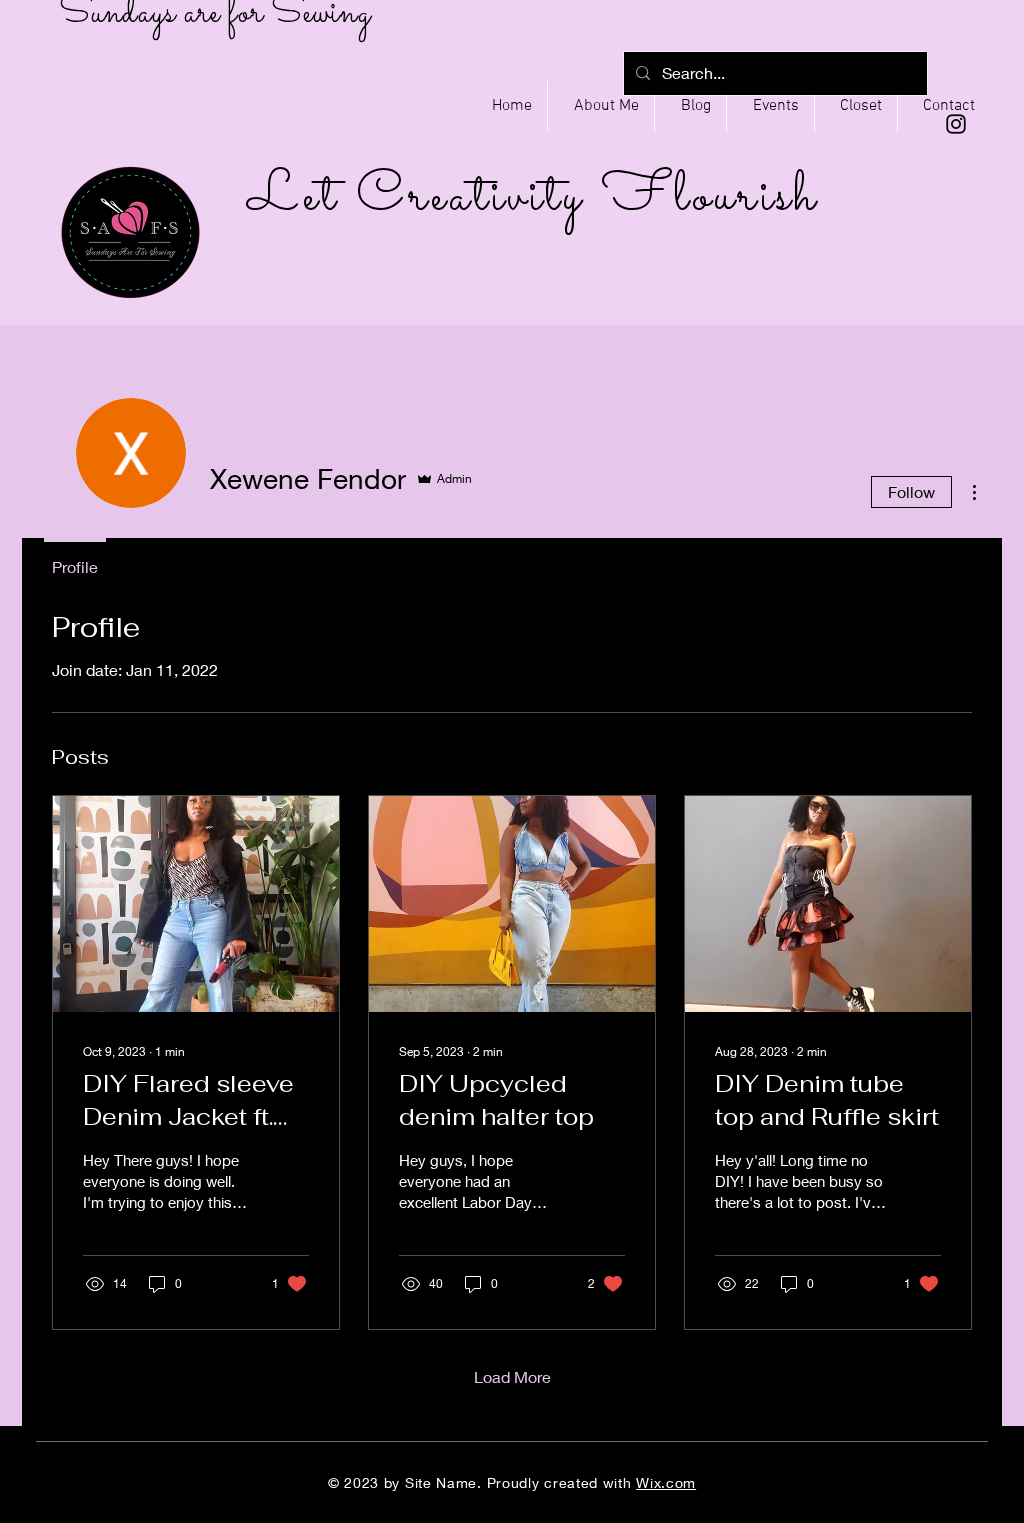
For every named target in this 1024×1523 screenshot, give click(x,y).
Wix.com (666, 1482)
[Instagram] (956, 124)
